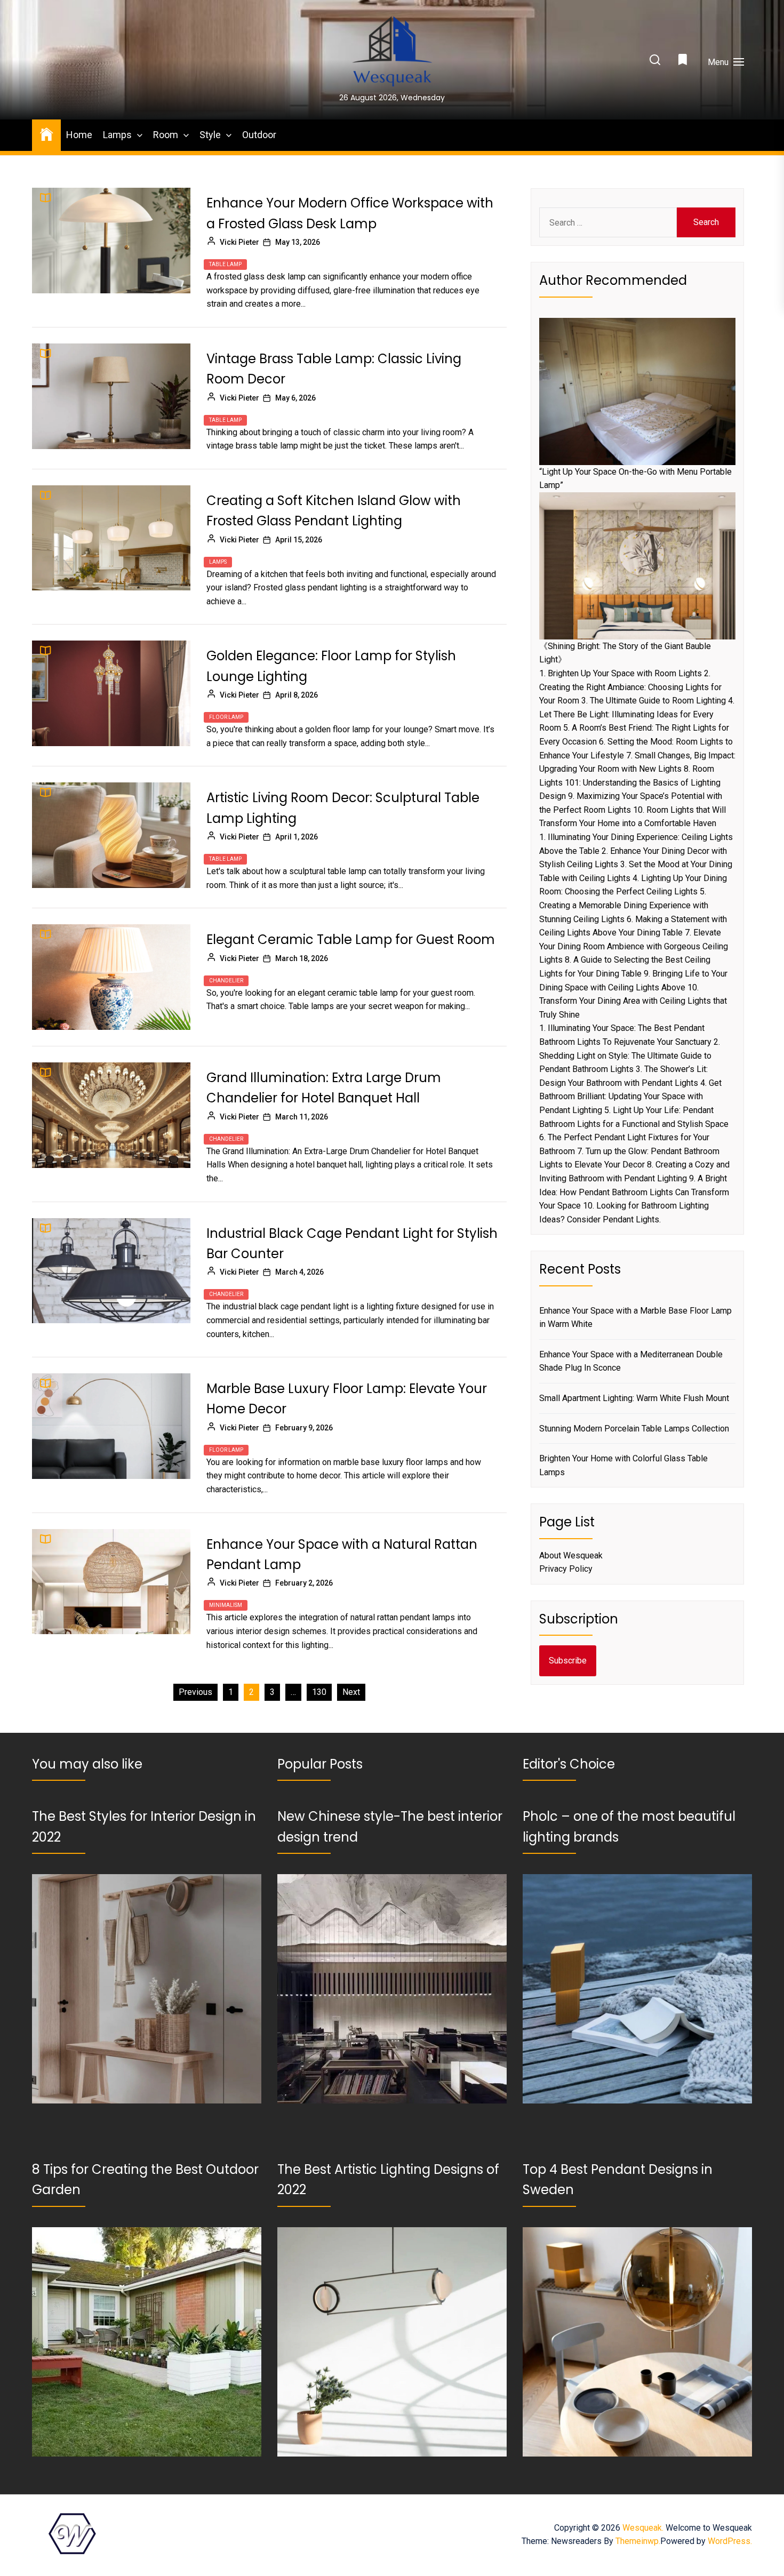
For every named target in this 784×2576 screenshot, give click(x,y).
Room (166, 135)
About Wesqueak (571, 1555)
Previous (195, 1692)
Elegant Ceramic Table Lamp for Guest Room (351, 939)
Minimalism (226, 1605)
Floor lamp (226, 717)
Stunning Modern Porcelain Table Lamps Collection (634, 1429)
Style (210, 135)
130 (319, 1692)
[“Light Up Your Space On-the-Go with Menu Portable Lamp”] (637, 391)
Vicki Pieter (239, 242)
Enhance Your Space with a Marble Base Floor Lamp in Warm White (635, 1318)
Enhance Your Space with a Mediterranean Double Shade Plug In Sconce (631, 1361)
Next (351, 1692)
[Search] (655, 61)
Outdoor (259, 135)
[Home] (46, 134)
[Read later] (684, 62)
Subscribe (568, 1661)
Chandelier (226, 981)
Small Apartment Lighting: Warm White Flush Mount (634, 1398)
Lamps (117, 135)
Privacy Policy (566, 1569)
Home (79, 135)
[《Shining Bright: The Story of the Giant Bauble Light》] (637, 566)
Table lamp (225, 264)
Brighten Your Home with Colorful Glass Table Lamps (623, 1465)
